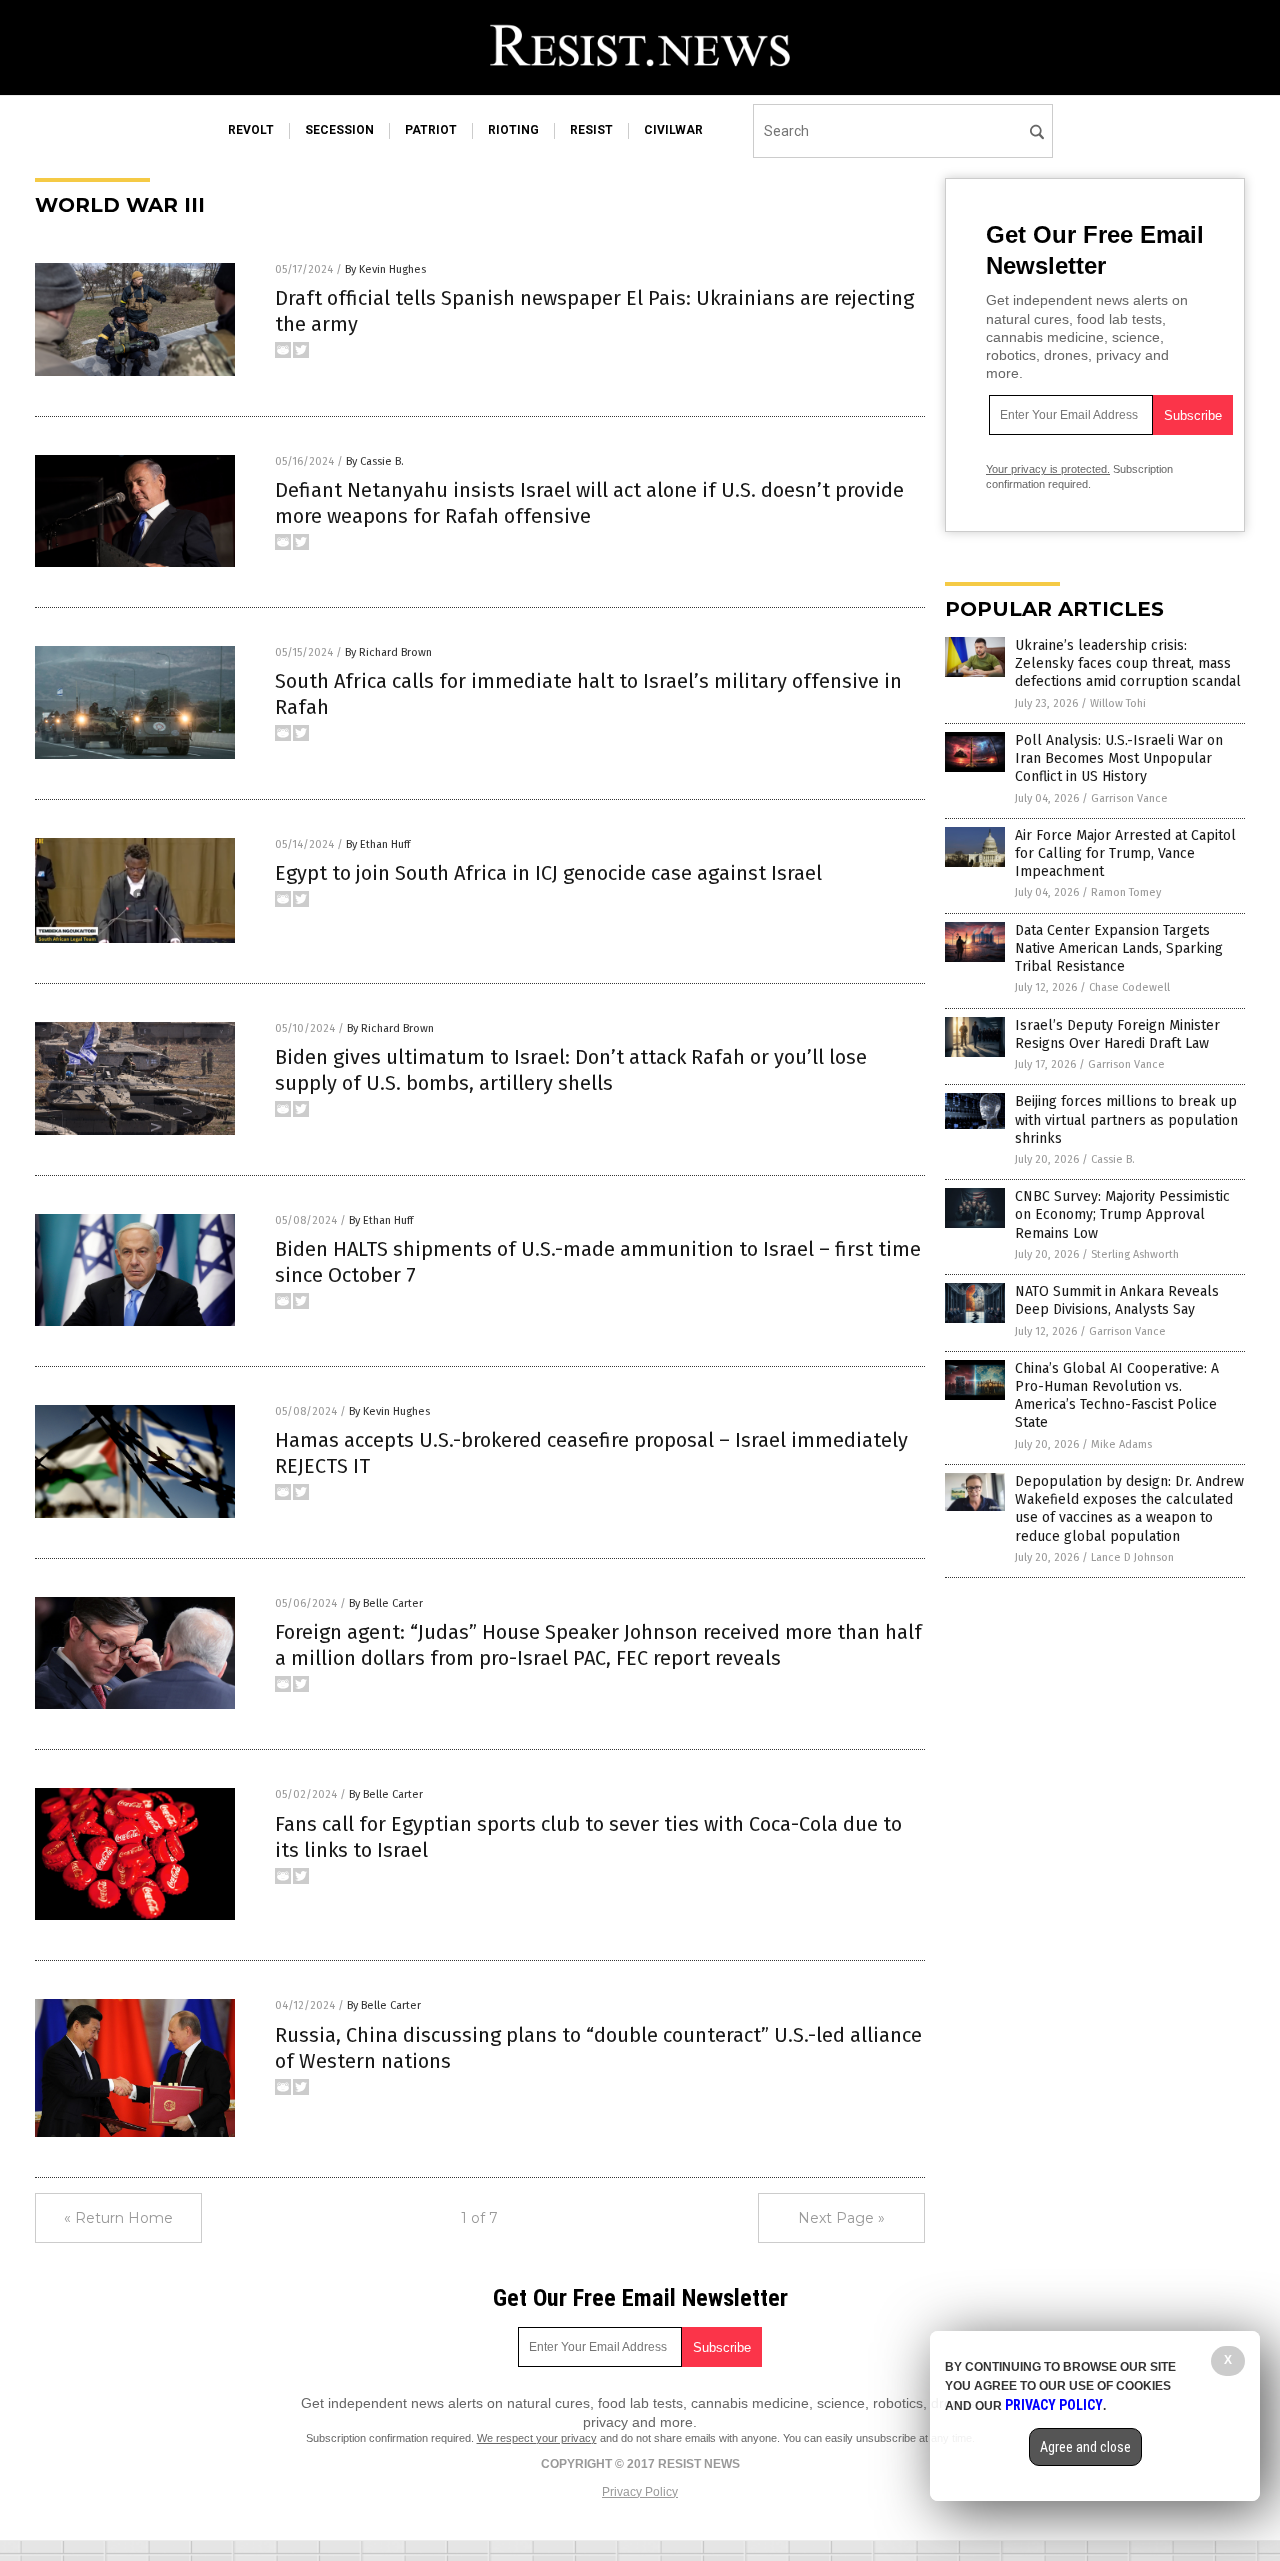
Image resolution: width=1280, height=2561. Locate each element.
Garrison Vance (1129, 798)
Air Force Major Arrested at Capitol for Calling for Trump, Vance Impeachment (1125, 853)
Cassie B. (1113, 1159)
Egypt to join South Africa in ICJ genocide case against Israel (548, 873)
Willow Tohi (1118, 703)
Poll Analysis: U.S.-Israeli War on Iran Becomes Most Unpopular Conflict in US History (1119, 758)
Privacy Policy (640, 2492)
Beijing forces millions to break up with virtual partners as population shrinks (1126, 1119)
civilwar (673, 130)
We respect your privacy (537, 2438)
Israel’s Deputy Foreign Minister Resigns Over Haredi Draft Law (1117, 1034)
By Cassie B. (375, 461)
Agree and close (1085, 2447)
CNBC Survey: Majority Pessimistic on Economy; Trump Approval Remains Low (1122, 1214)
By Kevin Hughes (385, 269)
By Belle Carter (386, 1603)
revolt (251, 130)
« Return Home (118, 2218)
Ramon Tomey (1126, 892)
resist (591, 130)
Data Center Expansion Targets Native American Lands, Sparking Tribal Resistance (1119, 948)
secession (339, 130)
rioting (513, 130)
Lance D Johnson (1132, 1557)
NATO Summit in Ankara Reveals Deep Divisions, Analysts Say (1117, 1300)
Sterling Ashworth (1135, 1254)
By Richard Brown (388, 652)
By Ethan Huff (378, 844)
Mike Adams (1121, 1444)
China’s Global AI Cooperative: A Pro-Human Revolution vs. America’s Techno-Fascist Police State (1117, 1396)
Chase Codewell (1129, 987)
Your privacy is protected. (1048, 469)
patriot (431, 130)
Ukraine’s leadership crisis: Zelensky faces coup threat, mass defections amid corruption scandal (1128, 663)
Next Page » (841, 2218)
